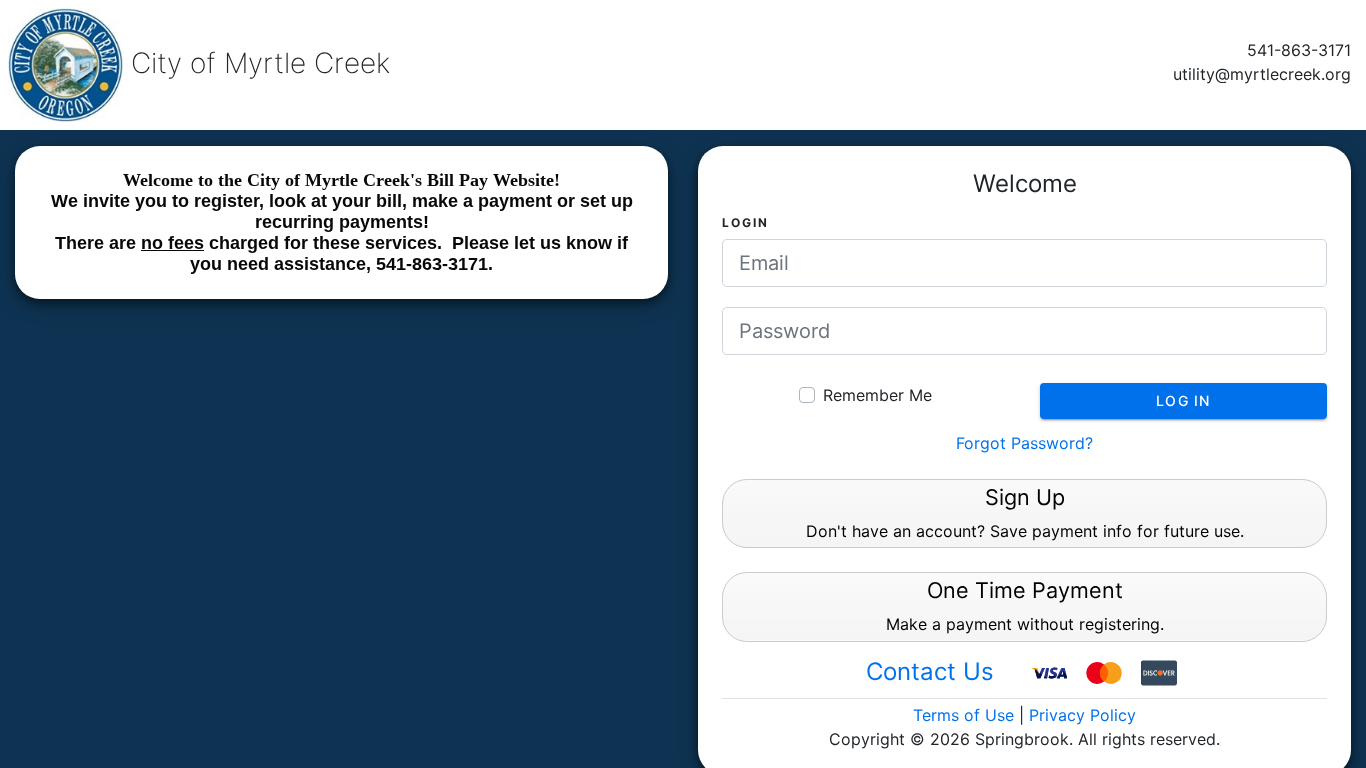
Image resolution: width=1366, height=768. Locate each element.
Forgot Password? (1024, 443)
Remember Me (877, 395)
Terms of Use (963, 715)
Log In (1183, 400)
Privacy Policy (1082, 715)
